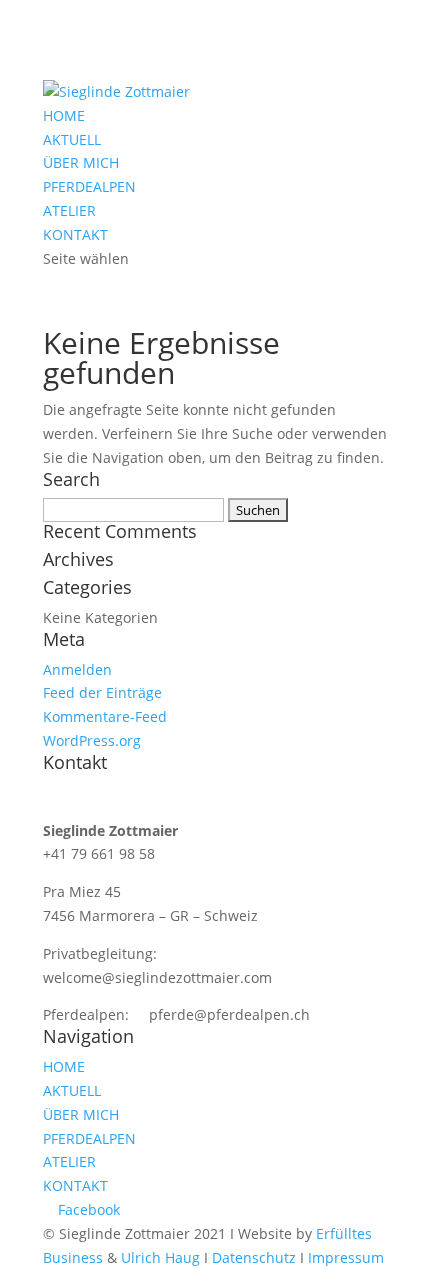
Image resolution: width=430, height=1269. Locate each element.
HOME (64, 115)
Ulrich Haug (160, 1257)
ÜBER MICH (81, 162)
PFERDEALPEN (89, 186)
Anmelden (77, 669)
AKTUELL (72, 139)
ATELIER (69, 210)
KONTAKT (75, 234)
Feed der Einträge (102, 692)
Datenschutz (254, 1257)
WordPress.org (92, 740)
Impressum (346, 1257)
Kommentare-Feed (105, 716)
